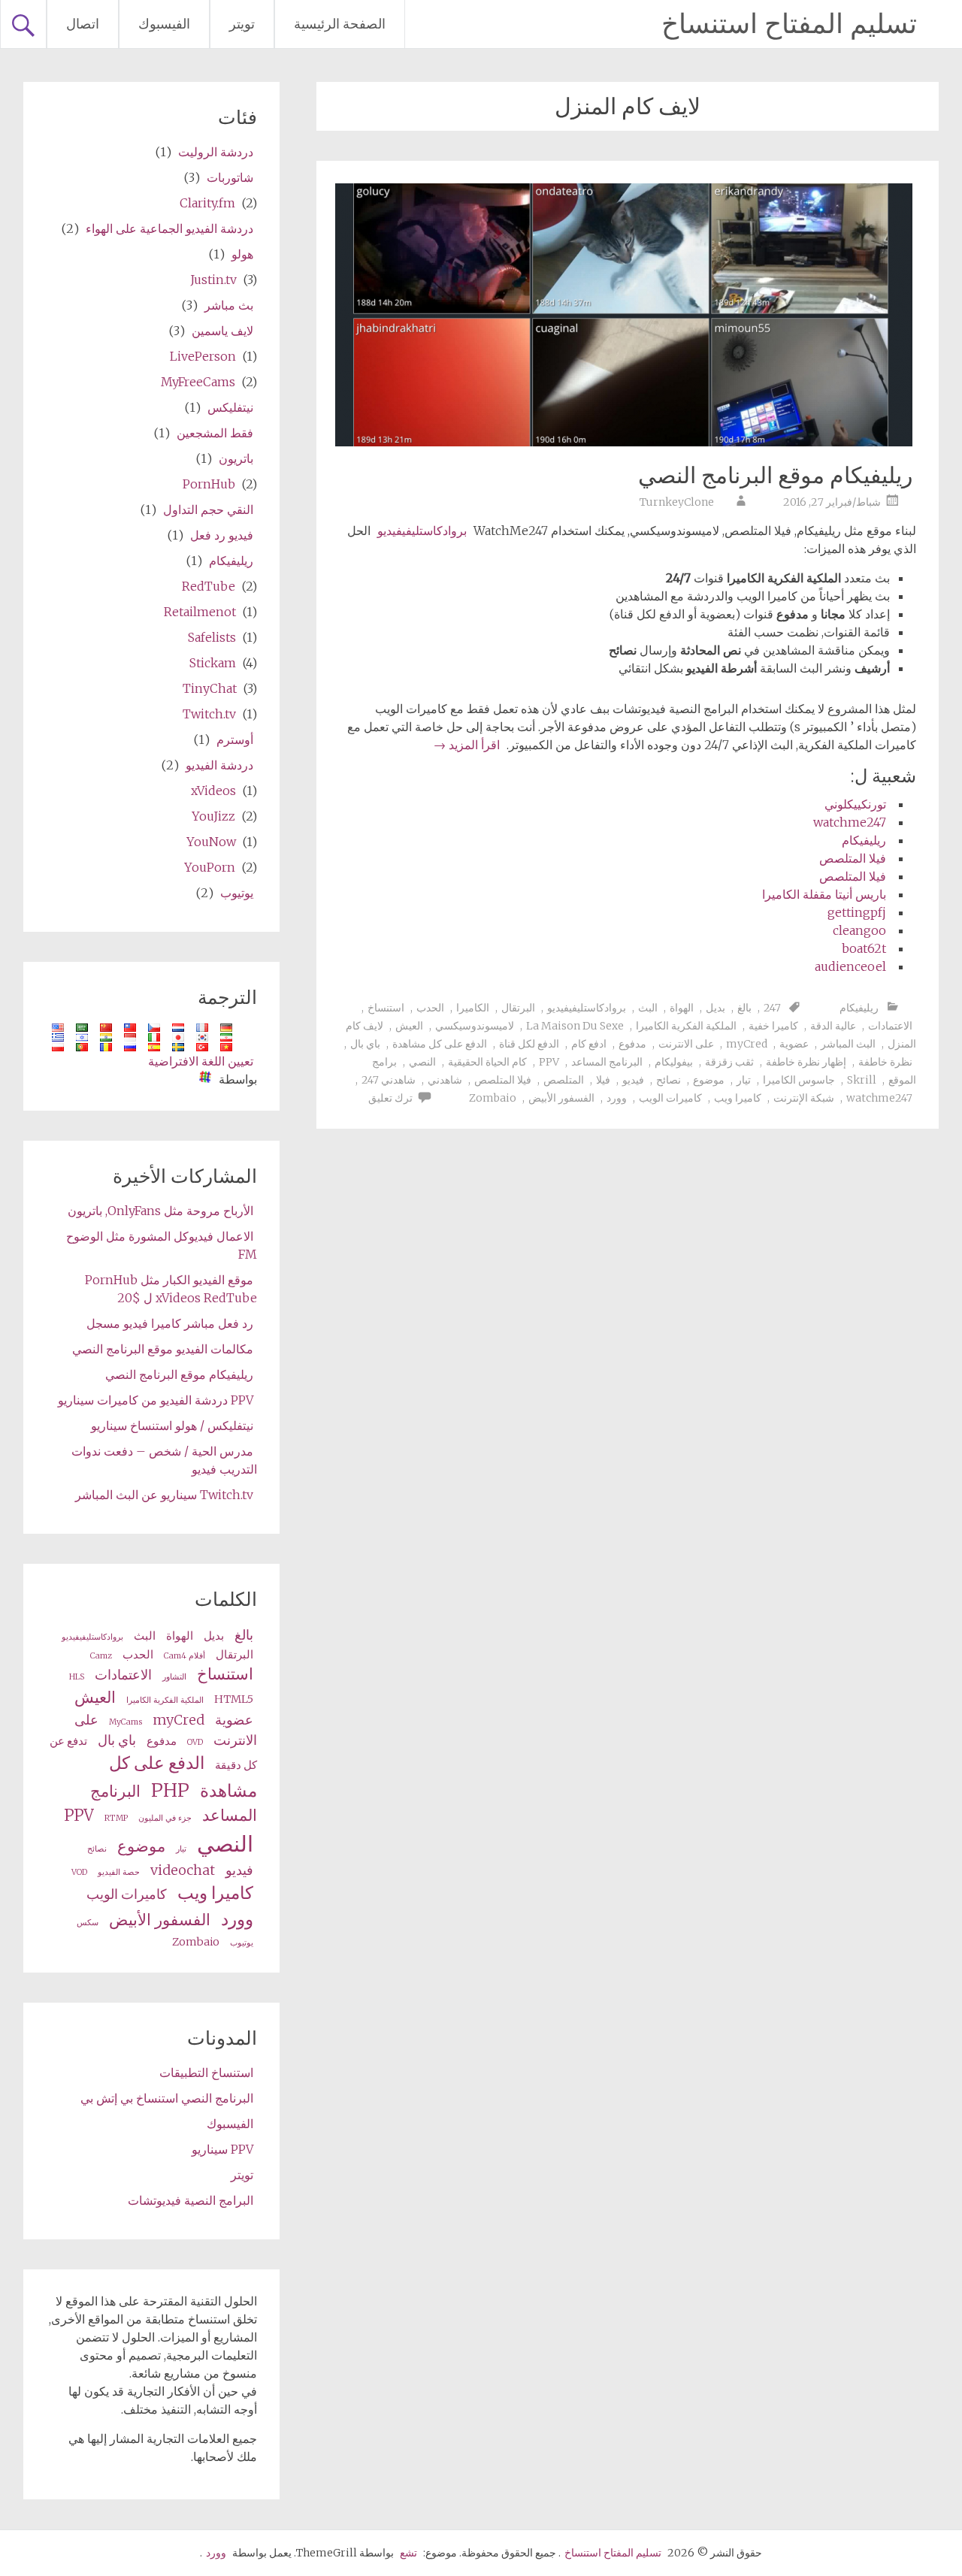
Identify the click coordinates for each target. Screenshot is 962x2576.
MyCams (126, 1722)
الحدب (430, 1008)
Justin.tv (213, 280)
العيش (409, 1026)
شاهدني (445, 1080)
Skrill (862, 1080)
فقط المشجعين (215, 433)
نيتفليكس (230, 407)
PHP (170, 1790)
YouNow (211, 842)
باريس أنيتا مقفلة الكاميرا (824, 894)
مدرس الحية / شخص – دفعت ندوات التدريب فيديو (164, 1460)
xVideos (213, 791)
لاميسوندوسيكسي (475, 1026)
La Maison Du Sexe (575, 1026)
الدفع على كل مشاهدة (440, 1044)
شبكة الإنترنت (804, 1098)
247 (772, 1008)
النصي (422, 1062)
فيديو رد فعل (222, 535)
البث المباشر (848, 1044)
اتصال (83, 24)
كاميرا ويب (738, 1098)
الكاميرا (473, 1008)
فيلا (603, 1080)
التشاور (174, 1677)
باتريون (236, 458)
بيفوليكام (674, 1062)
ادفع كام (589, 1044)
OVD (195, 1742)
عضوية (794, 1044)
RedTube (209, 586)
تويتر (242, 24)
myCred (747, 1044)
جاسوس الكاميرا (799, 1080)
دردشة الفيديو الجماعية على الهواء (169, 228)
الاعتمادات (890, 1026)
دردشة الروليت (216, 152)
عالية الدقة (833, 1026)
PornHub (209, 484)
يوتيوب (237, 893)
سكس (88, 1923)
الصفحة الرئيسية (340, 24)
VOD (79, 1872)
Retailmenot (200, 612)
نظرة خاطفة (885, 1062)
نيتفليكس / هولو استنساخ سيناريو (172, 1426)
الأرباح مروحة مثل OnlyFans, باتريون (160, 1211)
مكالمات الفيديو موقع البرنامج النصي (163, 1349)
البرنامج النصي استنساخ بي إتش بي (167, 2098)
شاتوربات (230, 177)
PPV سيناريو (222, 2149)
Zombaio (493, 1098)
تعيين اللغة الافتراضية (201, 1061)
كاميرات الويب (670, 1098)
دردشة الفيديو (219, 765)
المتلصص (564, 1080)
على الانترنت (686, 1044)
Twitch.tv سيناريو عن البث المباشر (164, 1495)
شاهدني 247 (389, 1080)
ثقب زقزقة (729, 1062)
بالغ (744, 1008)
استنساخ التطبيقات (206, 2073)
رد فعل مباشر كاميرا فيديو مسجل (170, 1323)
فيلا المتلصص (853, 858)
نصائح (669, 1080)
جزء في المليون (165, 1818)
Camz (101, 1656)
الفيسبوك (164, 24)
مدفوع (632, 1044)
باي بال (365, 1044)
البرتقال (518, 1008)
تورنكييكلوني (855, 804)
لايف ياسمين (222, 331)
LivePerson (203, 356)
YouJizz (213, 816)
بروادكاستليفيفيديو (422, 531)
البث (648, 1008)
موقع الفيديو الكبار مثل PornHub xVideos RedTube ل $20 (171, 1289)
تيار (744, 1080)
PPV (549, 1062)
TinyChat (210, 688)
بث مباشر (229, 305)
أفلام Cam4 (185, 1656)
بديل (715, 1008)
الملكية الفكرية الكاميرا (686, 1026)
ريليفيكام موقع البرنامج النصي (775, 475)
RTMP (116, 1818)
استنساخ (386, 1008)
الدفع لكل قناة (529, 1044)
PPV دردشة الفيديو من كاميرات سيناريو (156, 1400)
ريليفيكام (864, 840)
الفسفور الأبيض (561, 1098)
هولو (242, 254)
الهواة (682, 1008)
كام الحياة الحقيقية (487, 1062)
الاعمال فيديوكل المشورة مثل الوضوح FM (162, 1245)
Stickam (213, 663)
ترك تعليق (390, 1098)
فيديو (633, 1080)
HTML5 (234, 1699)
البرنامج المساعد (607, 1062)
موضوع (709, 1080)
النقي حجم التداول (208, 509)
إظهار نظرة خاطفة (806, 1062)
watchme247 (850, 822)
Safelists (212, 637)
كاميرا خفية (773, 1026)
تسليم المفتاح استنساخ (789, 24)
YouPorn (210, 867)
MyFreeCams (198, 382)
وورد (617, 1098)
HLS (77, 1677)
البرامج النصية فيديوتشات (191, 2200)
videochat (183, 1870)
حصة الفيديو (119, 1872)
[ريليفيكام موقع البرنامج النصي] (624, 442)
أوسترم (235, 739)
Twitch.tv (209, 714)
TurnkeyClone (677, 502)
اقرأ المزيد (467, 745)
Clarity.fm (207, 203)
